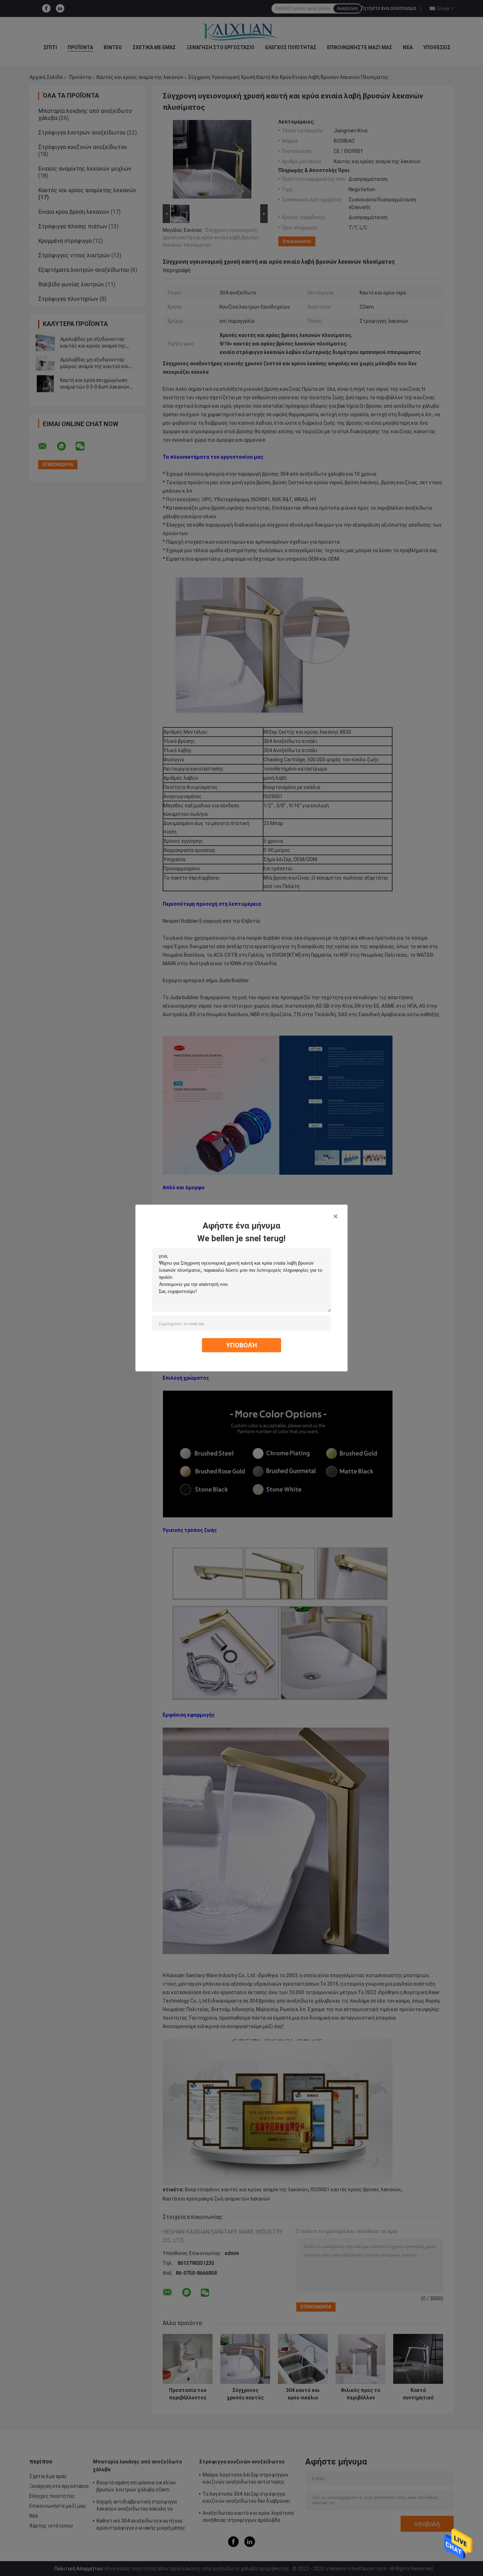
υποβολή (242, 1345)
